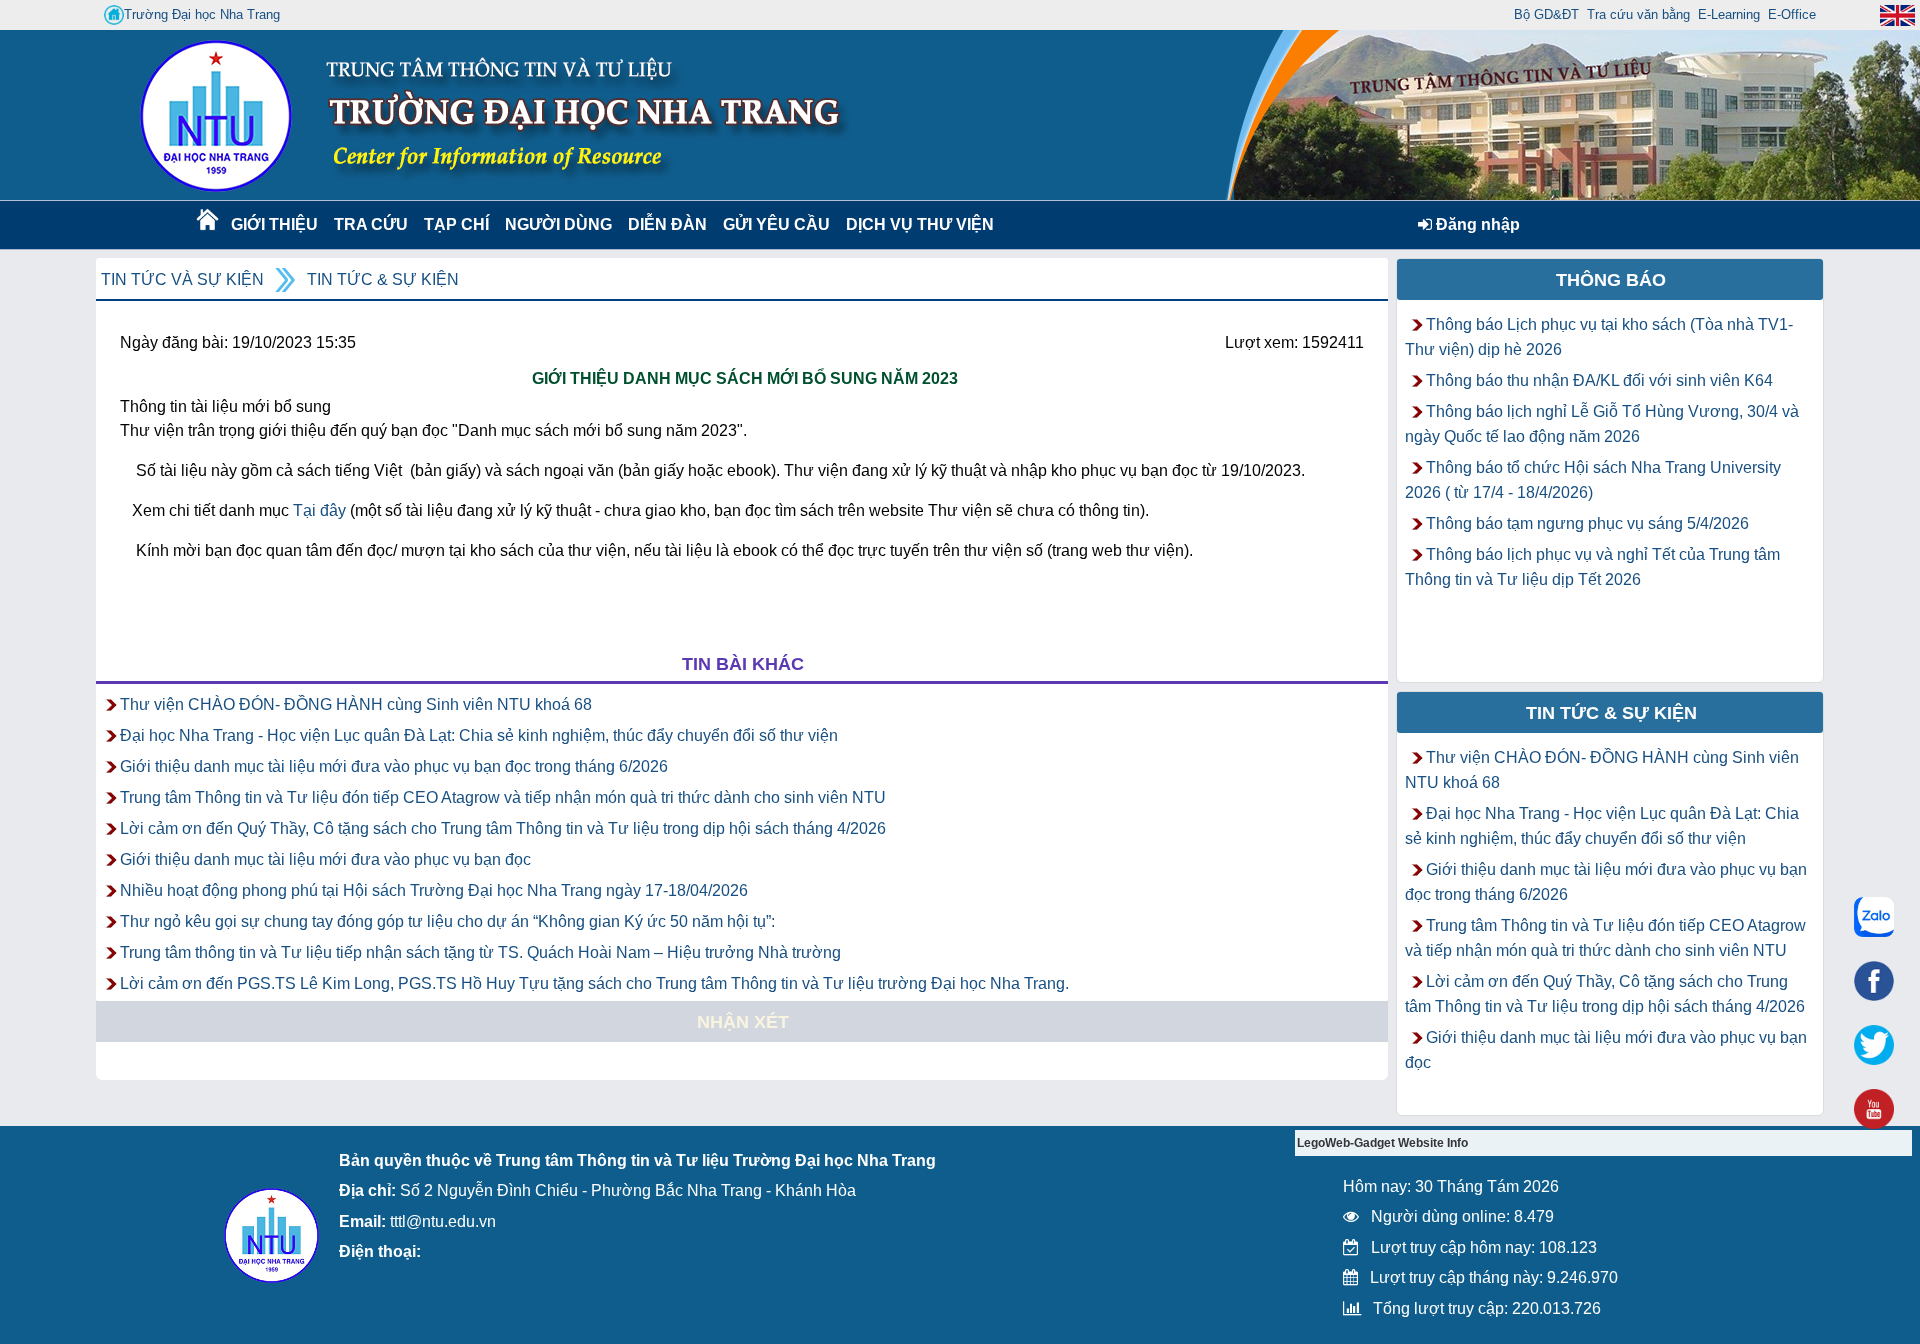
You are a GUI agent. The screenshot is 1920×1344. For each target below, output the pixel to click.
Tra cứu (370, 224)
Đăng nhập (1476, 224)
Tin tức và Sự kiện (182, 279)
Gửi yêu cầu (776, 224)
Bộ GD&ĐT (1546, 14)
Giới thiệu (273, 224)
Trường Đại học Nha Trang (202, 14)
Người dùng (556, 224)
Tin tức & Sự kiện (383, 279)
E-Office (1792, 14)
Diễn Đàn (667, 224)
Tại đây (319, 510)
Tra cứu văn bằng (1638, 14)
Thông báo (1611, 280)
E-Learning (1729, 14)
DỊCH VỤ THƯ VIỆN (916, 224)
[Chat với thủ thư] (1874, 917)
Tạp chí (456, 224)
